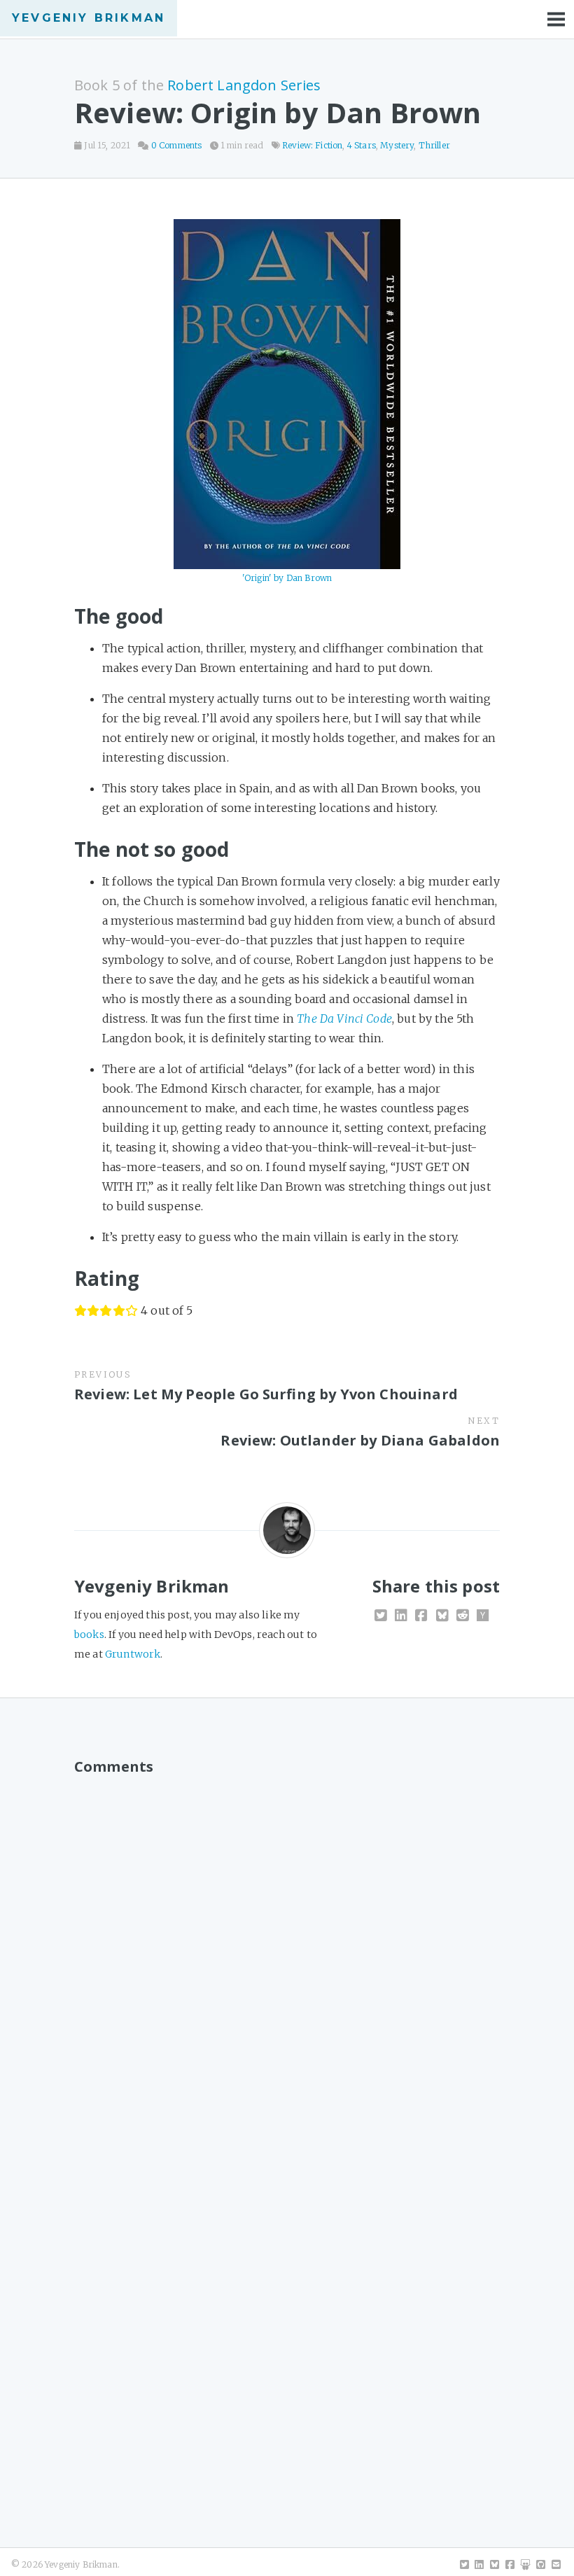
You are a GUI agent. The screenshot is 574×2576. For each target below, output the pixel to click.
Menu (556, 19)
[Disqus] (287, 1959)
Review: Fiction (312, 145)
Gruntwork (133, 1654)
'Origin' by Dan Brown (287, 578)
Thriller (434, 145)
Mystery (397, 145)
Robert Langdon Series (244, 85)
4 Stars (362, 145)
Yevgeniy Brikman (89, 18)
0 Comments (177, 145)
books (89, 1634)
